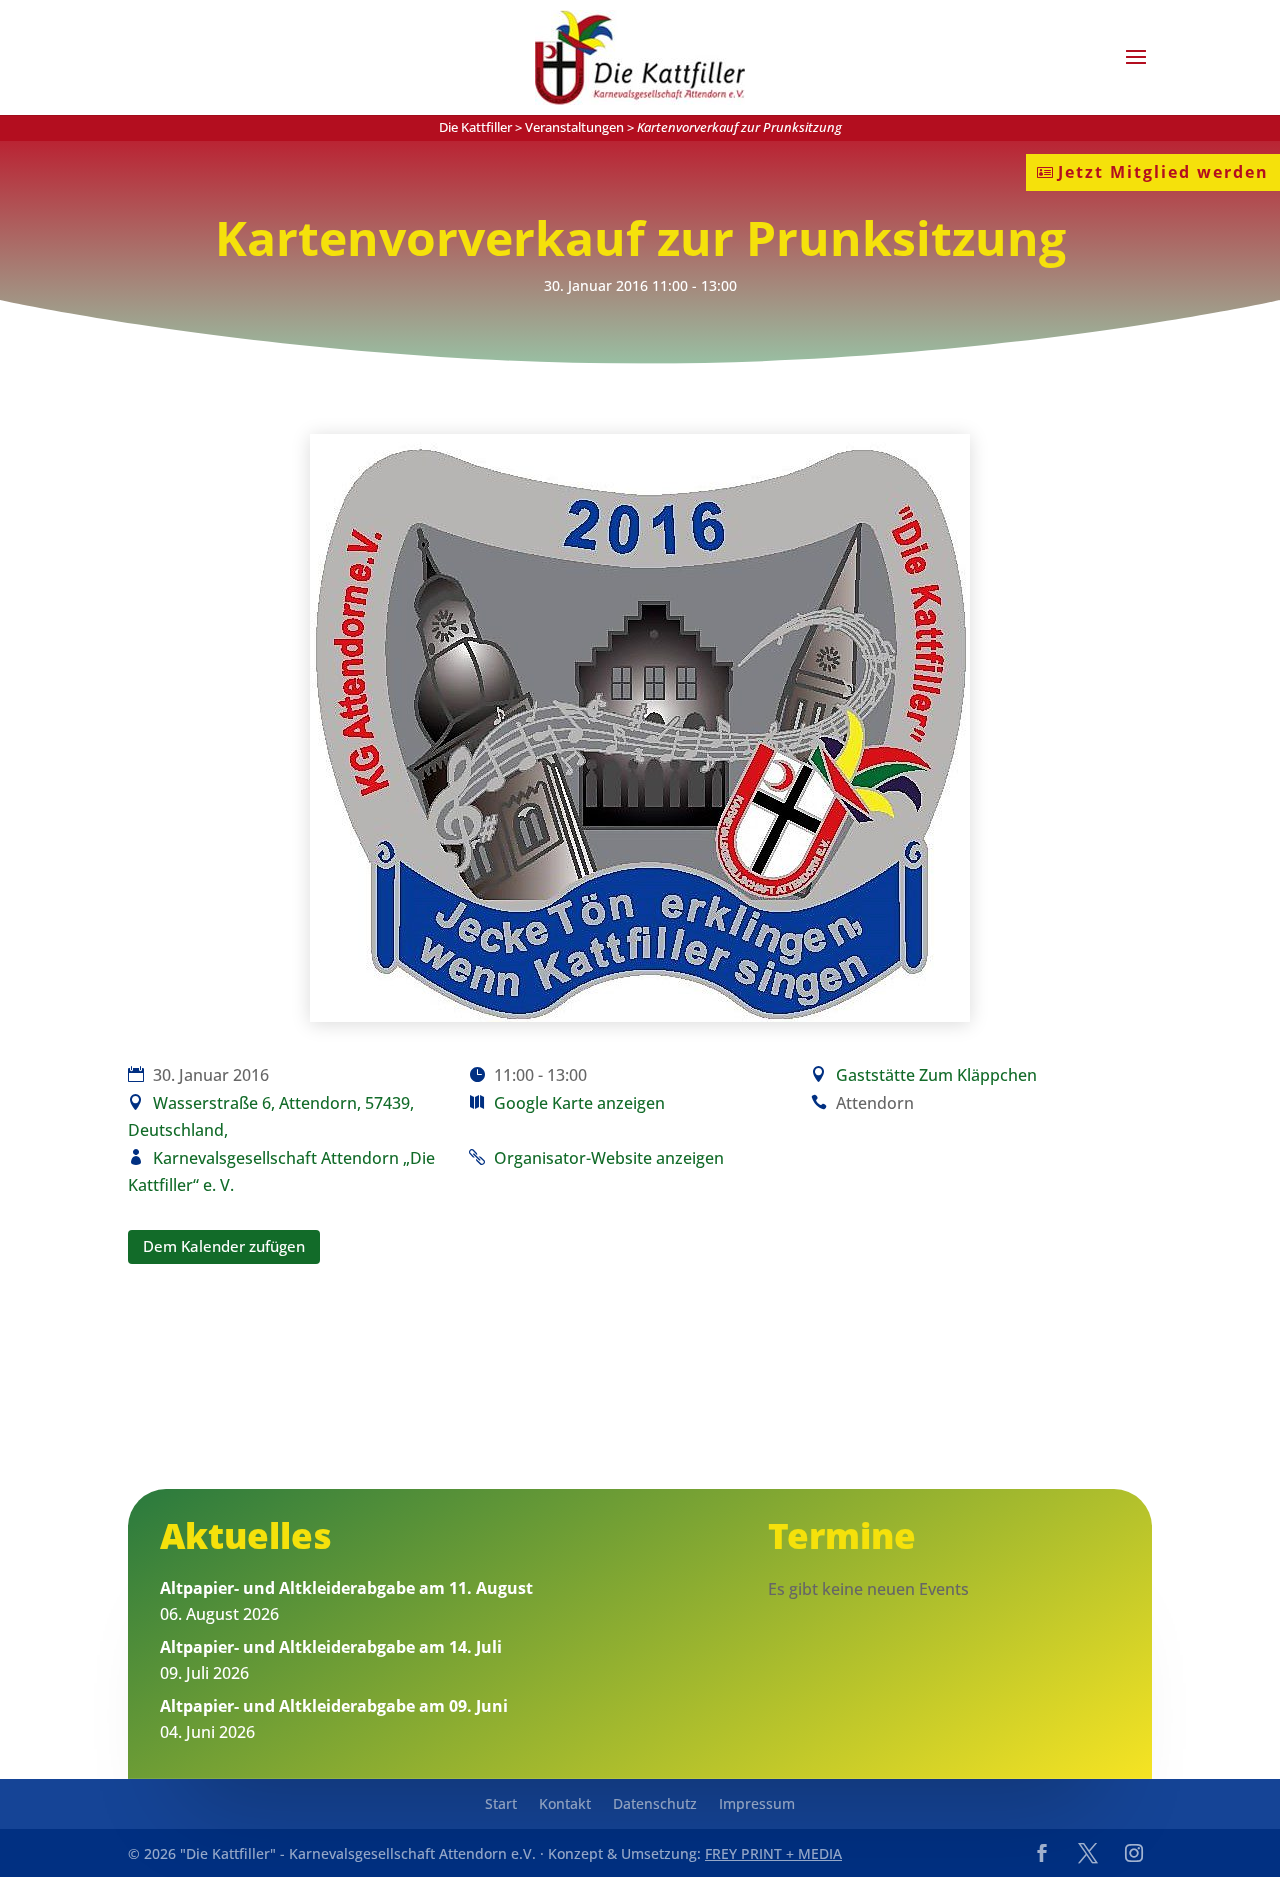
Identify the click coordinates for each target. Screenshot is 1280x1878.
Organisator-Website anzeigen (609, 1158)
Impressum (757, 1805)
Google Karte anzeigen (579, 1103)
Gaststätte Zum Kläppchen (936, 1075)
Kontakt (565, 1805)
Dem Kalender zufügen (224, 1246)
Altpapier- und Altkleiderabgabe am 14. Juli (331, 1647)
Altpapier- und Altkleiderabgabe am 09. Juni (334, 1706)
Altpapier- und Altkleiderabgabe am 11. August (346, 1588)
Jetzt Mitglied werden (1163, 172)
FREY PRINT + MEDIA (773, 1853)
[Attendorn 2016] (640, 1016)
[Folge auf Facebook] (1042, 1853)
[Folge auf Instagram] (1134, 1853)
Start (501, 1805)
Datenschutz (655, 1805)
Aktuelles (246, 1535)
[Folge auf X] (1088, 1853)
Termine (842, 1535)
